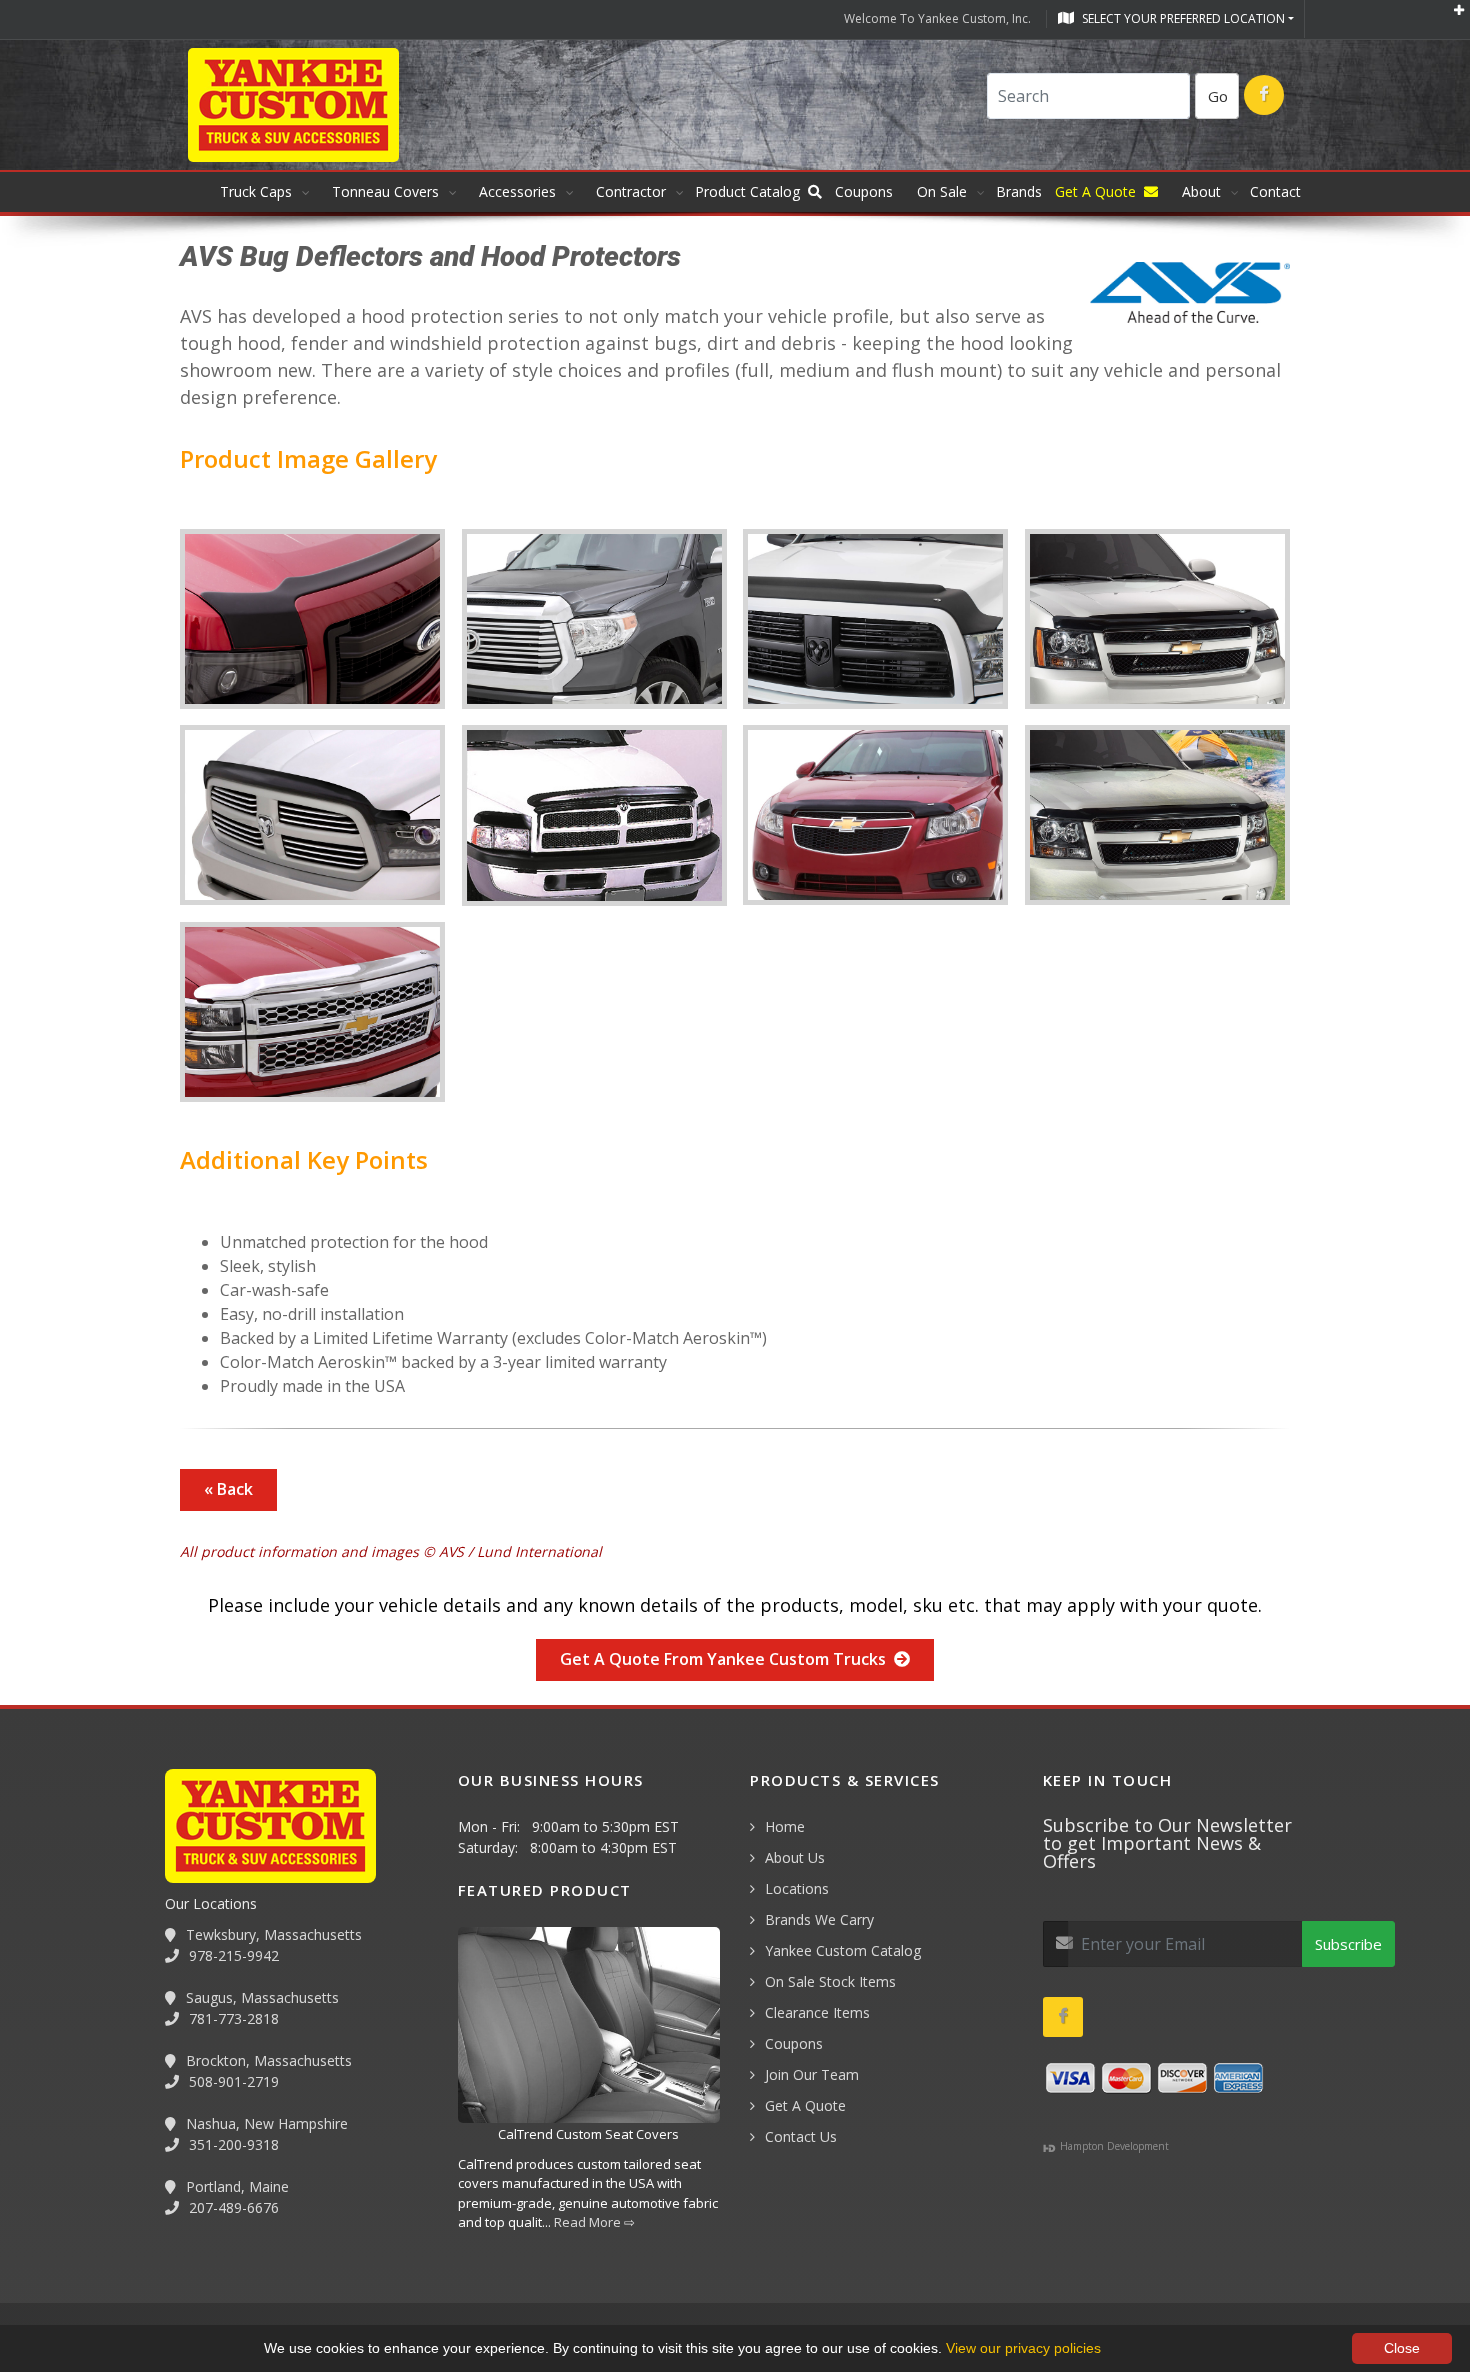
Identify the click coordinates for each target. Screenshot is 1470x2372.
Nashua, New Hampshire (265, 2123)
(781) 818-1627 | (213, 2265)
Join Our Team (812, 2074)
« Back (228, 1489)
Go (1218, 96)
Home (785, 1826)
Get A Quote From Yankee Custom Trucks (727, 1659)
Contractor (631, 191)
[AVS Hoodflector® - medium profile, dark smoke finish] (1158, 823)
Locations (797, 1888)
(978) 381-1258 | (71, 2265)
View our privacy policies (1023, 2348)
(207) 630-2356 (629, 2265)
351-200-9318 (232, 2144)
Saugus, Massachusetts (260, 1997)
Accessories (517, 191)
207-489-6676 (232, 2207)
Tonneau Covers (385, 191)
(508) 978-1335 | (355, 2265)
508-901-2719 (232, 2081)
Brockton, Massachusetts (267, 2060)
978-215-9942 (232, 1955)
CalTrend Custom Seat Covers (588, 2134)
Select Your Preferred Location (1182, 18)
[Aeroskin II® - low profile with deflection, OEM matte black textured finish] (876, 627)
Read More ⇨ (594, 2222)
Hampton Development (1113, 2146)
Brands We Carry (819, 1919)
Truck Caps (256, 191)
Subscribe (1348, 1944)
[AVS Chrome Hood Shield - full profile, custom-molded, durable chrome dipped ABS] (313, 1020)
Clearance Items (817, 2012)
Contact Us (801, 2136)
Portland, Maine (235, 2186)
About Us (795, 1857)
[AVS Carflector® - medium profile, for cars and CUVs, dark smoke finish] (876, 823)
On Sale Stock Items (830, 1981)
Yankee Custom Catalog (843, 1950)
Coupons (794, 2043)
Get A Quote (805, 2105)
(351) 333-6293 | (497, 2265)
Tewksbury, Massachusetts (272, 1934)
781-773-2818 (232, 2018)
